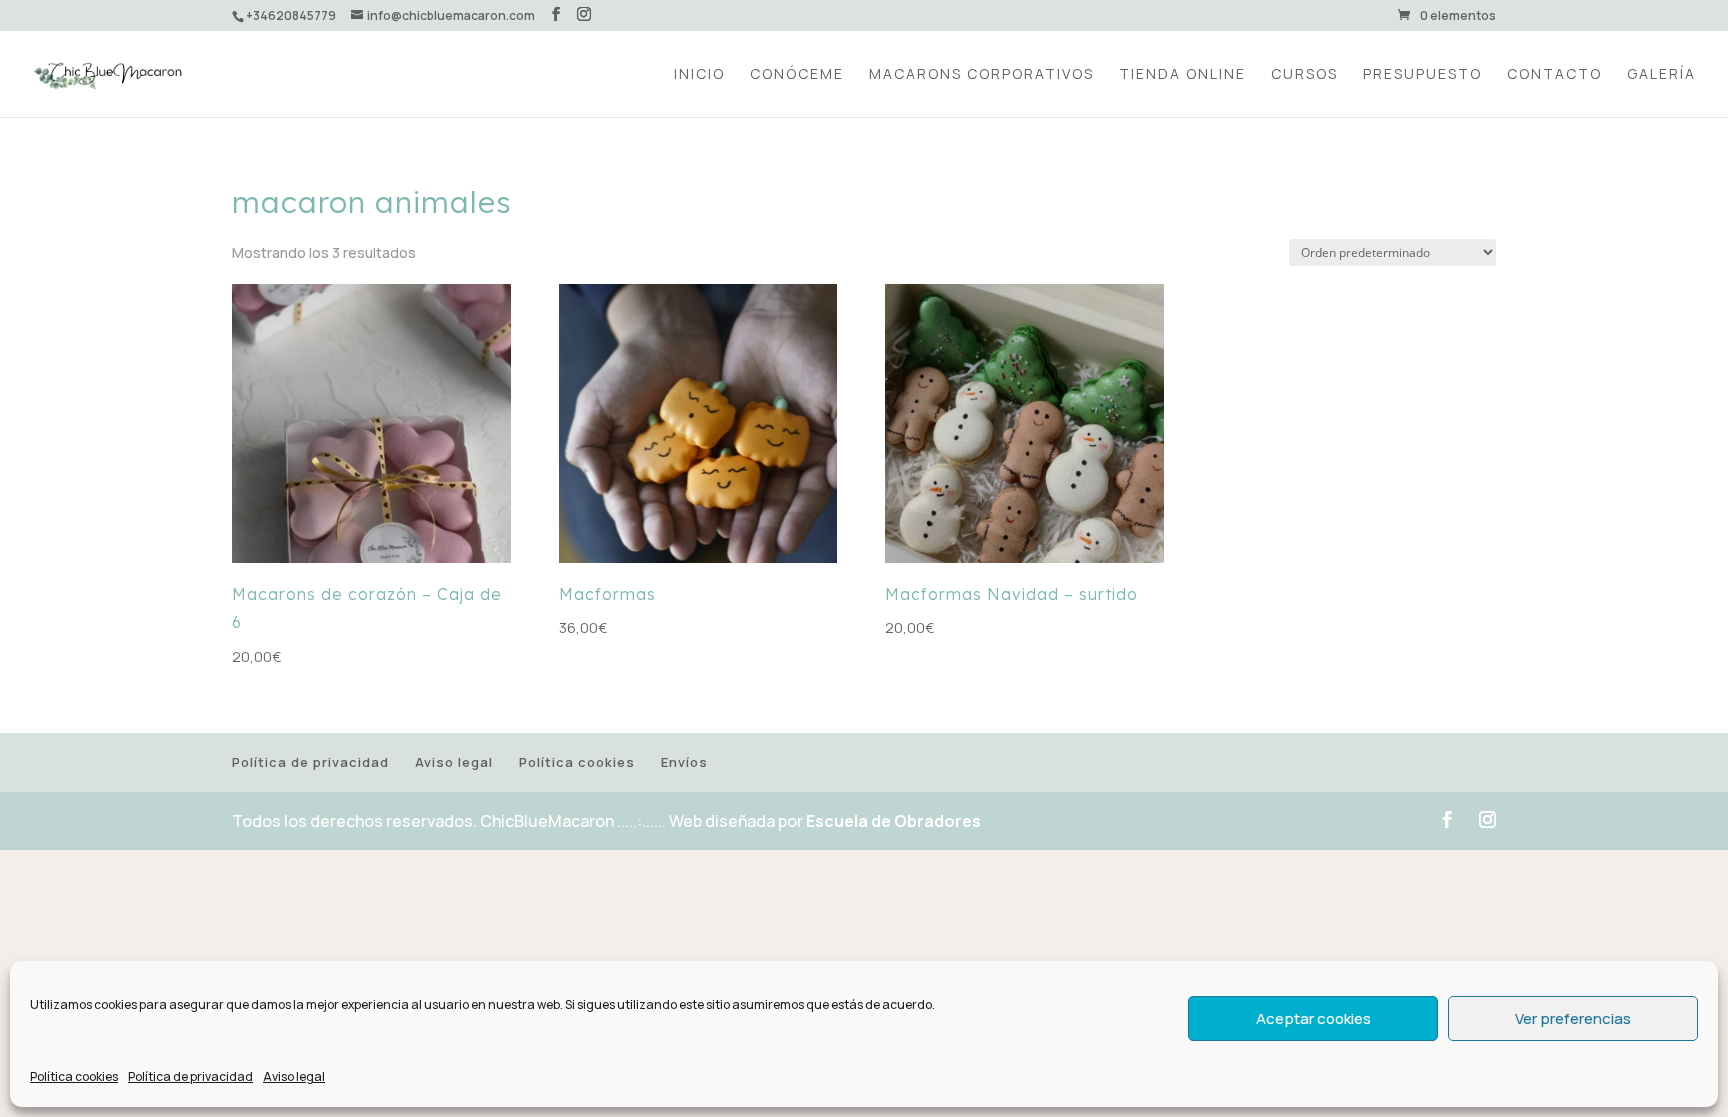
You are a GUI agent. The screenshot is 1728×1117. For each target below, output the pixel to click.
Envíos (684, 762)
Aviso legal (294, 1076)
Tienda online (1182, 75)
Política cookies (74, 1076)
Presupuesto (1422, 75)
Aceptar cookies (1313, 1018)
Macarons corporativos (981, 75)
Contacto (1554, 75)
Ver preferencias (1573, 1018)
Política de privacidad (190, 1076)
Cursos (1304, 75)
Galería (1661, 75)
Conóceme (797, 75)
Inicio (699, 75)
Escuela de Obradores (893, 821)
